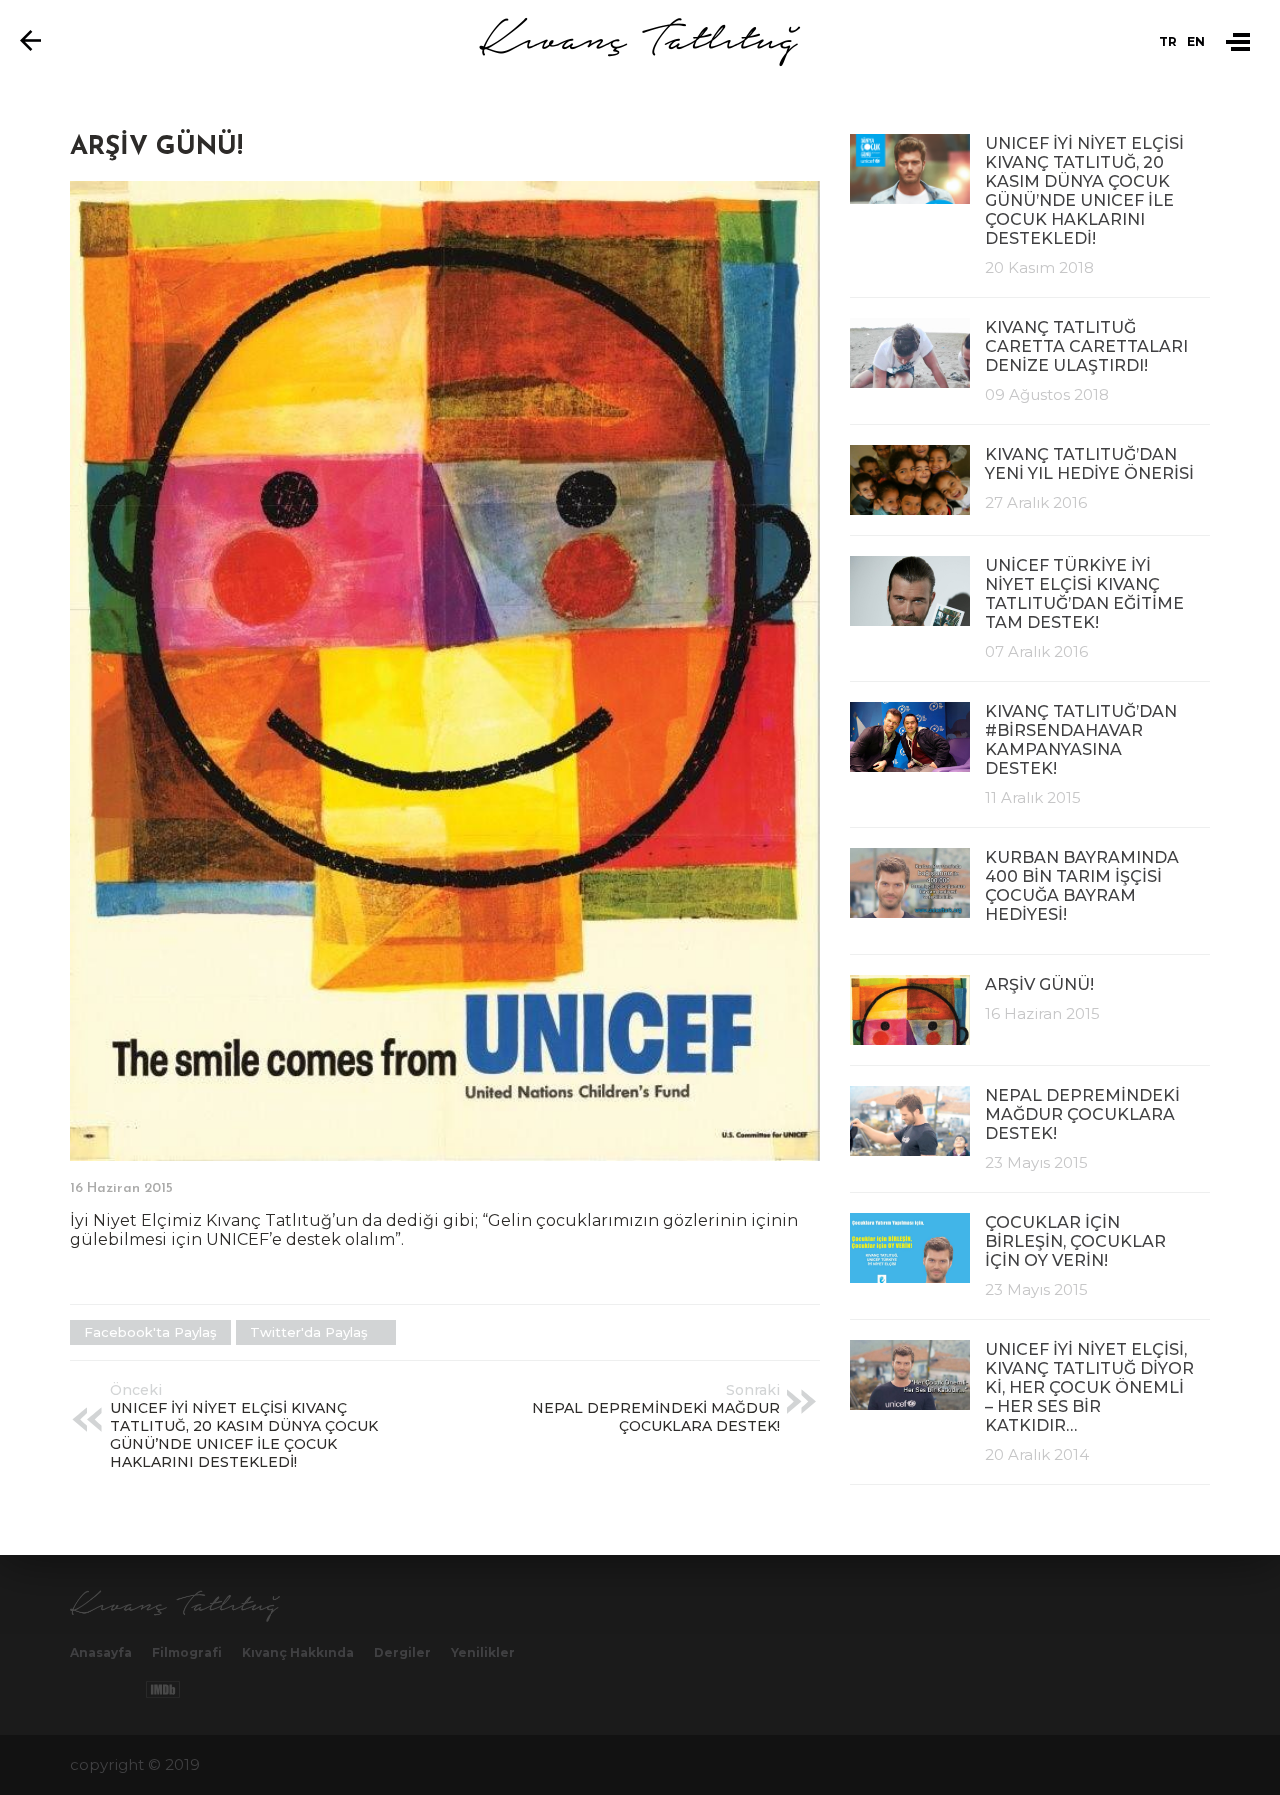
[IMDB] (163, 1689)
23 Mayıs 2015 (1036, 1162)
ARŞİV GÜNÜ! (1039, 984)
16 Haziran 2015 (1042, 1013)
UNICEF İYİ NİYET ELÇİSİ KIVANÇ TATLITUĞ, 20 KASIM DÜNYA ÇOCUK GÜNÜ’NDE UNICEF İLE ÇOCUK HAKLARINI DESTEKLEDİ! (1084, 191)
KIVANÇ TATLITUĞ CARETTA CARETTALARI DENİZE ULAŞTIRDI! (1086, 346)
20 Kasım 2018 (1039, 267)
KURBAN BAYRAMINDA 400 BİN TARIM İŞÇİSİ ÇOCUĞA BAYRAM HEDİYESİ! (1082, 886)
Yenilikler (483, 1652)
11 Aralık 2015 (1033, 797)
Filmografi (187, 1652)
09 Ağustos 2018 (1047, 394)
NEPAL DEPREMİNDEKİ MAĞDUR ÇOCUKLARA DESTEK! (1082, 1114)
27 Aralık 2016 (1036, 502)
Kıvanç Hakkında (298, 1652)
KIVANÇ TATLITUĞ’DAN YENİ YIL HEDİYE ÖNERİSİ (1089, 464)
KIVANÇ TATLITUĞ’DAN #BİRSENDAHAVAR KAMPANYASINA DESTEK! (1081, 740)
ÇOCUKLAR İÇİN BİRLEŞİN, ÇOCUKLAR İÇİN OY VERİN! (1075, 1241)
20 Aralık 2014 (1037, 1454)
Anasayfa (101, 1652)
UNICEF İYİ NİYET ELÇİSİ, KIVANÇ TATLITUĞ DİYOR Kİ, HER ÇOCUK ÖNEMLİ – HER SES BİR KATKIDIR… (1089, 1387)
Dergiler (402, 1652)
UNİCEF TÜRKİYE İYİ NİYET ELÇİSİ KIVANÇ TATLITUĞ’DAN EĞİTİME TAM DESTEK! (1084, 594)
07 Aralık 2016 (1036, 651)
